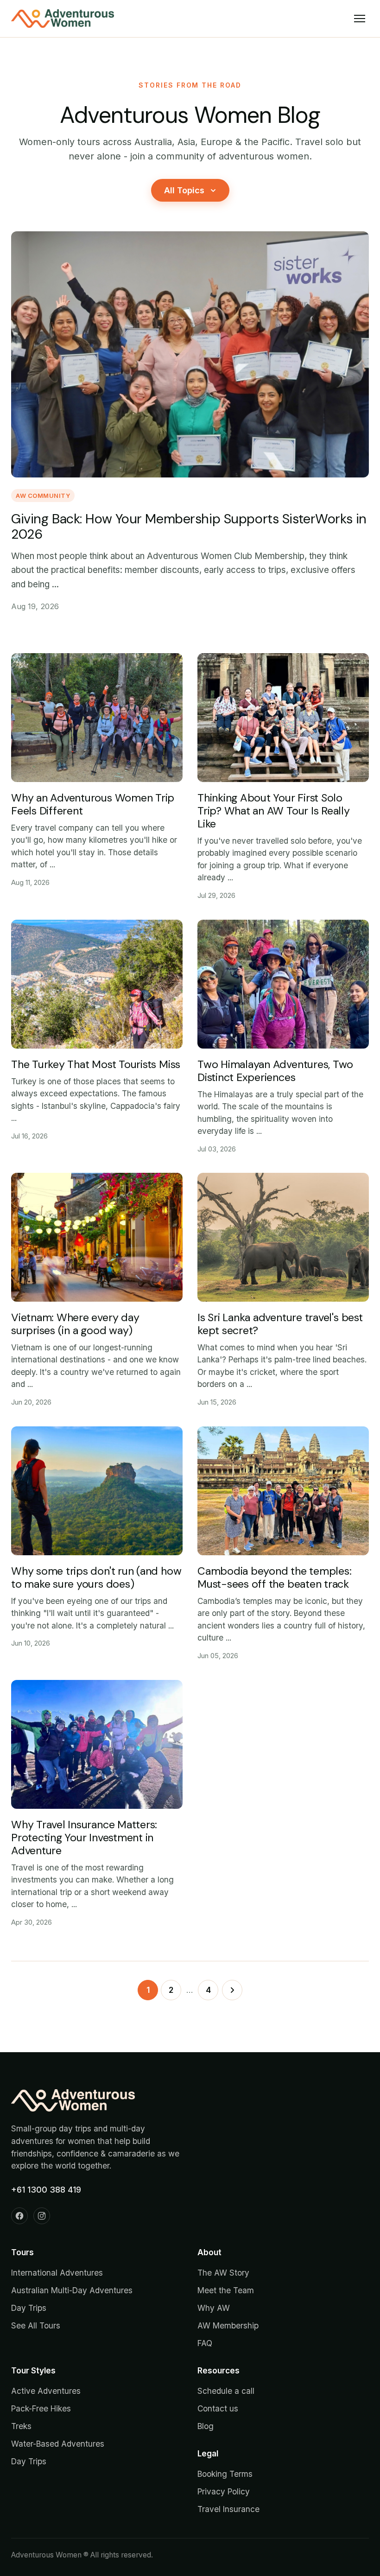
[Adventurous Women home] (63, 19)
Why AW (214, 2308)
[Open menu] (360, 19)
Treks (21, 2426)
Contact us (218, 2408)
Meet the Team (226, 2290)
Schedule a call (226, 2391)
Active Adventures (46, 2391)
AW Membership (228, 2325)
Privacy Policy (224, 2491)
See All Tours (36, 2325)
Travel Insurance (228, 2509)
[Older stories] (232, 1990)
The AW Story (223, 2273)
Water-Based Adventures (58, 2444)
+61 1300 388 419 (46, 2190)
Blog (206, 2426)
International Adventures (57, 2273)
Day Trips (29, 2308)
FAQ (205, 2343)
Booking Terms (225, 2474)
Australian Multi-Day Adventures (72, 2290)
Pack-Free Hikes (41, 2408)
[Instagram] (42, 2216)
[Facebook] (19, 2216)
